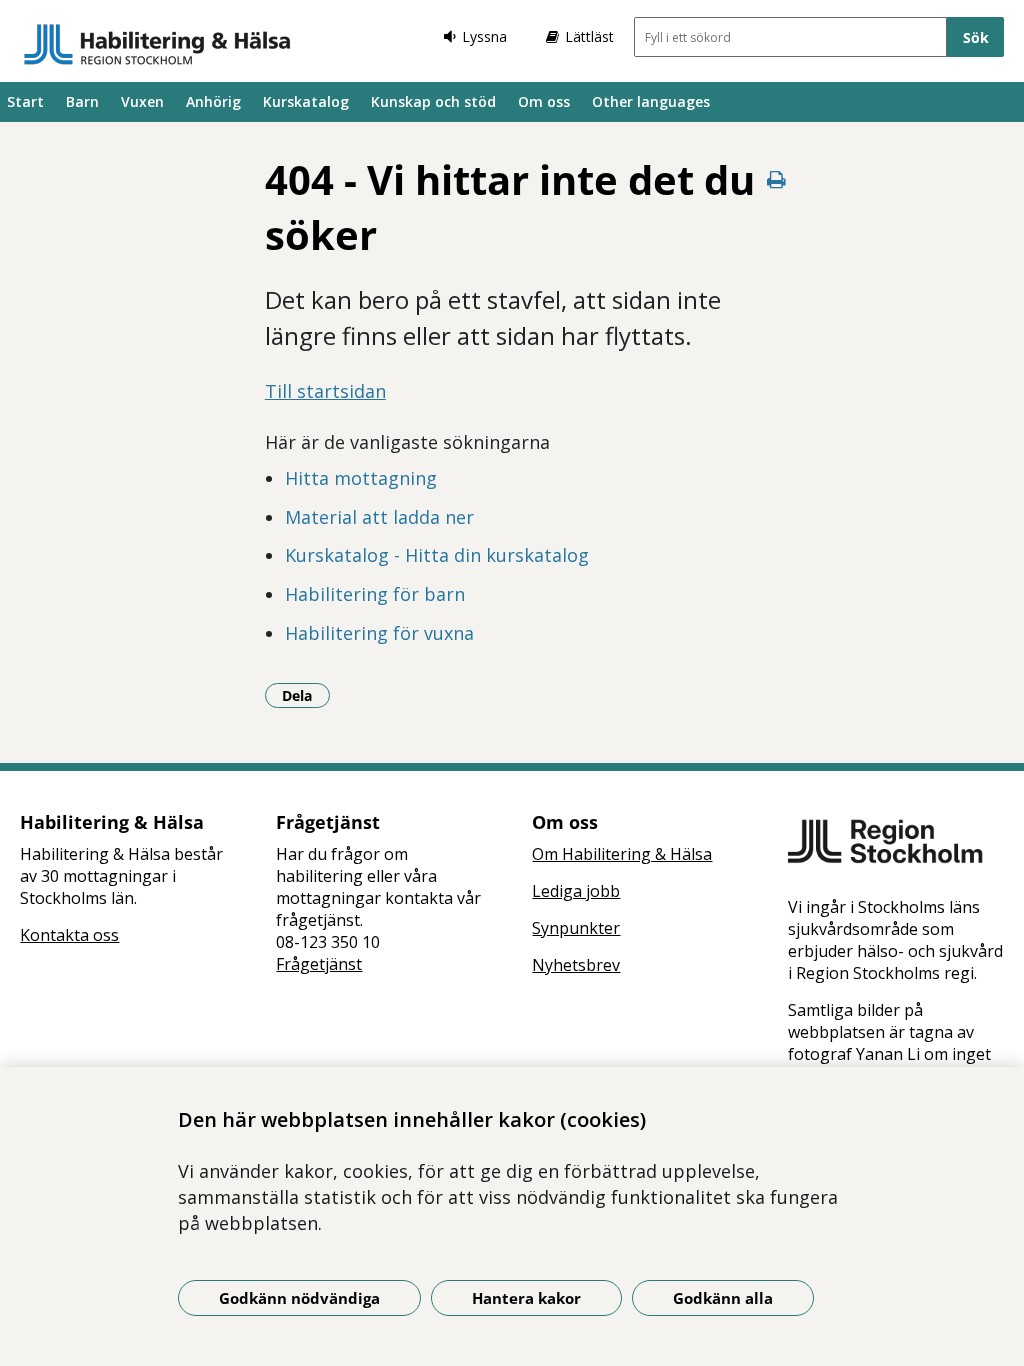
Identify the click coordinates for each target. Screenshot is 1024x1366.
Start (25, 101)
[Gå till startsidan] (157, 44)
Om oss (544, 101)
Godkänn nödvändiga (299, 1298)
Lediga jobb (576, 891)
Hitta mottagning (361, 478)
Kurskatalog (306, 101)
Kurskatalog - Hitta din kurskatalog (437, 555)
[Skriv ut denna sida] (776, 179)
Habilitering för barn (375, 594)
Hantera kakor (526, 1298)
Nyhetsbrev (576, 965)
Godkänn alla (723, 1298)
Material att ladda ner (379, 517)
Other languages (651, 101)
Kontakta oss (69, 935)
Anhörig (213, 101)
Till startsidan (325, 391)
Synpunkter (576, 928)
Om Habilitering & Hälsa (622, 854)
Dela (306, 695)
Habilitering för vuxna (379, 633)
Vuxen (142, 101)
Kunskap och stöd (433, 101)
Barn (82, 101)
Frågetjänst (319, 964)
